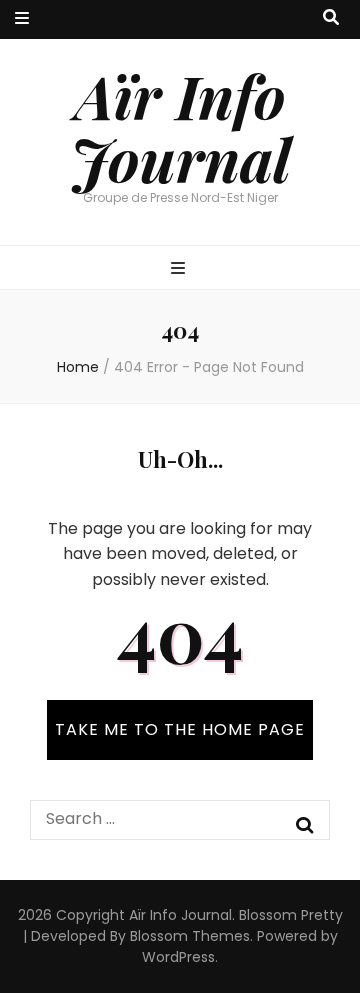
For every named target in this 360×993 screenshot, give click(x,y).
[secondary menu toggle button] (22, 19)
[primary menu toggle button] (180, 269)
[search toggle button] (331, 18)
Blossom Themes (190, 936)
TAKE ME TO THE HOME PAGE (180, 729)
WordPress (178, 957)
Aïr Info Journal (180, 126)
